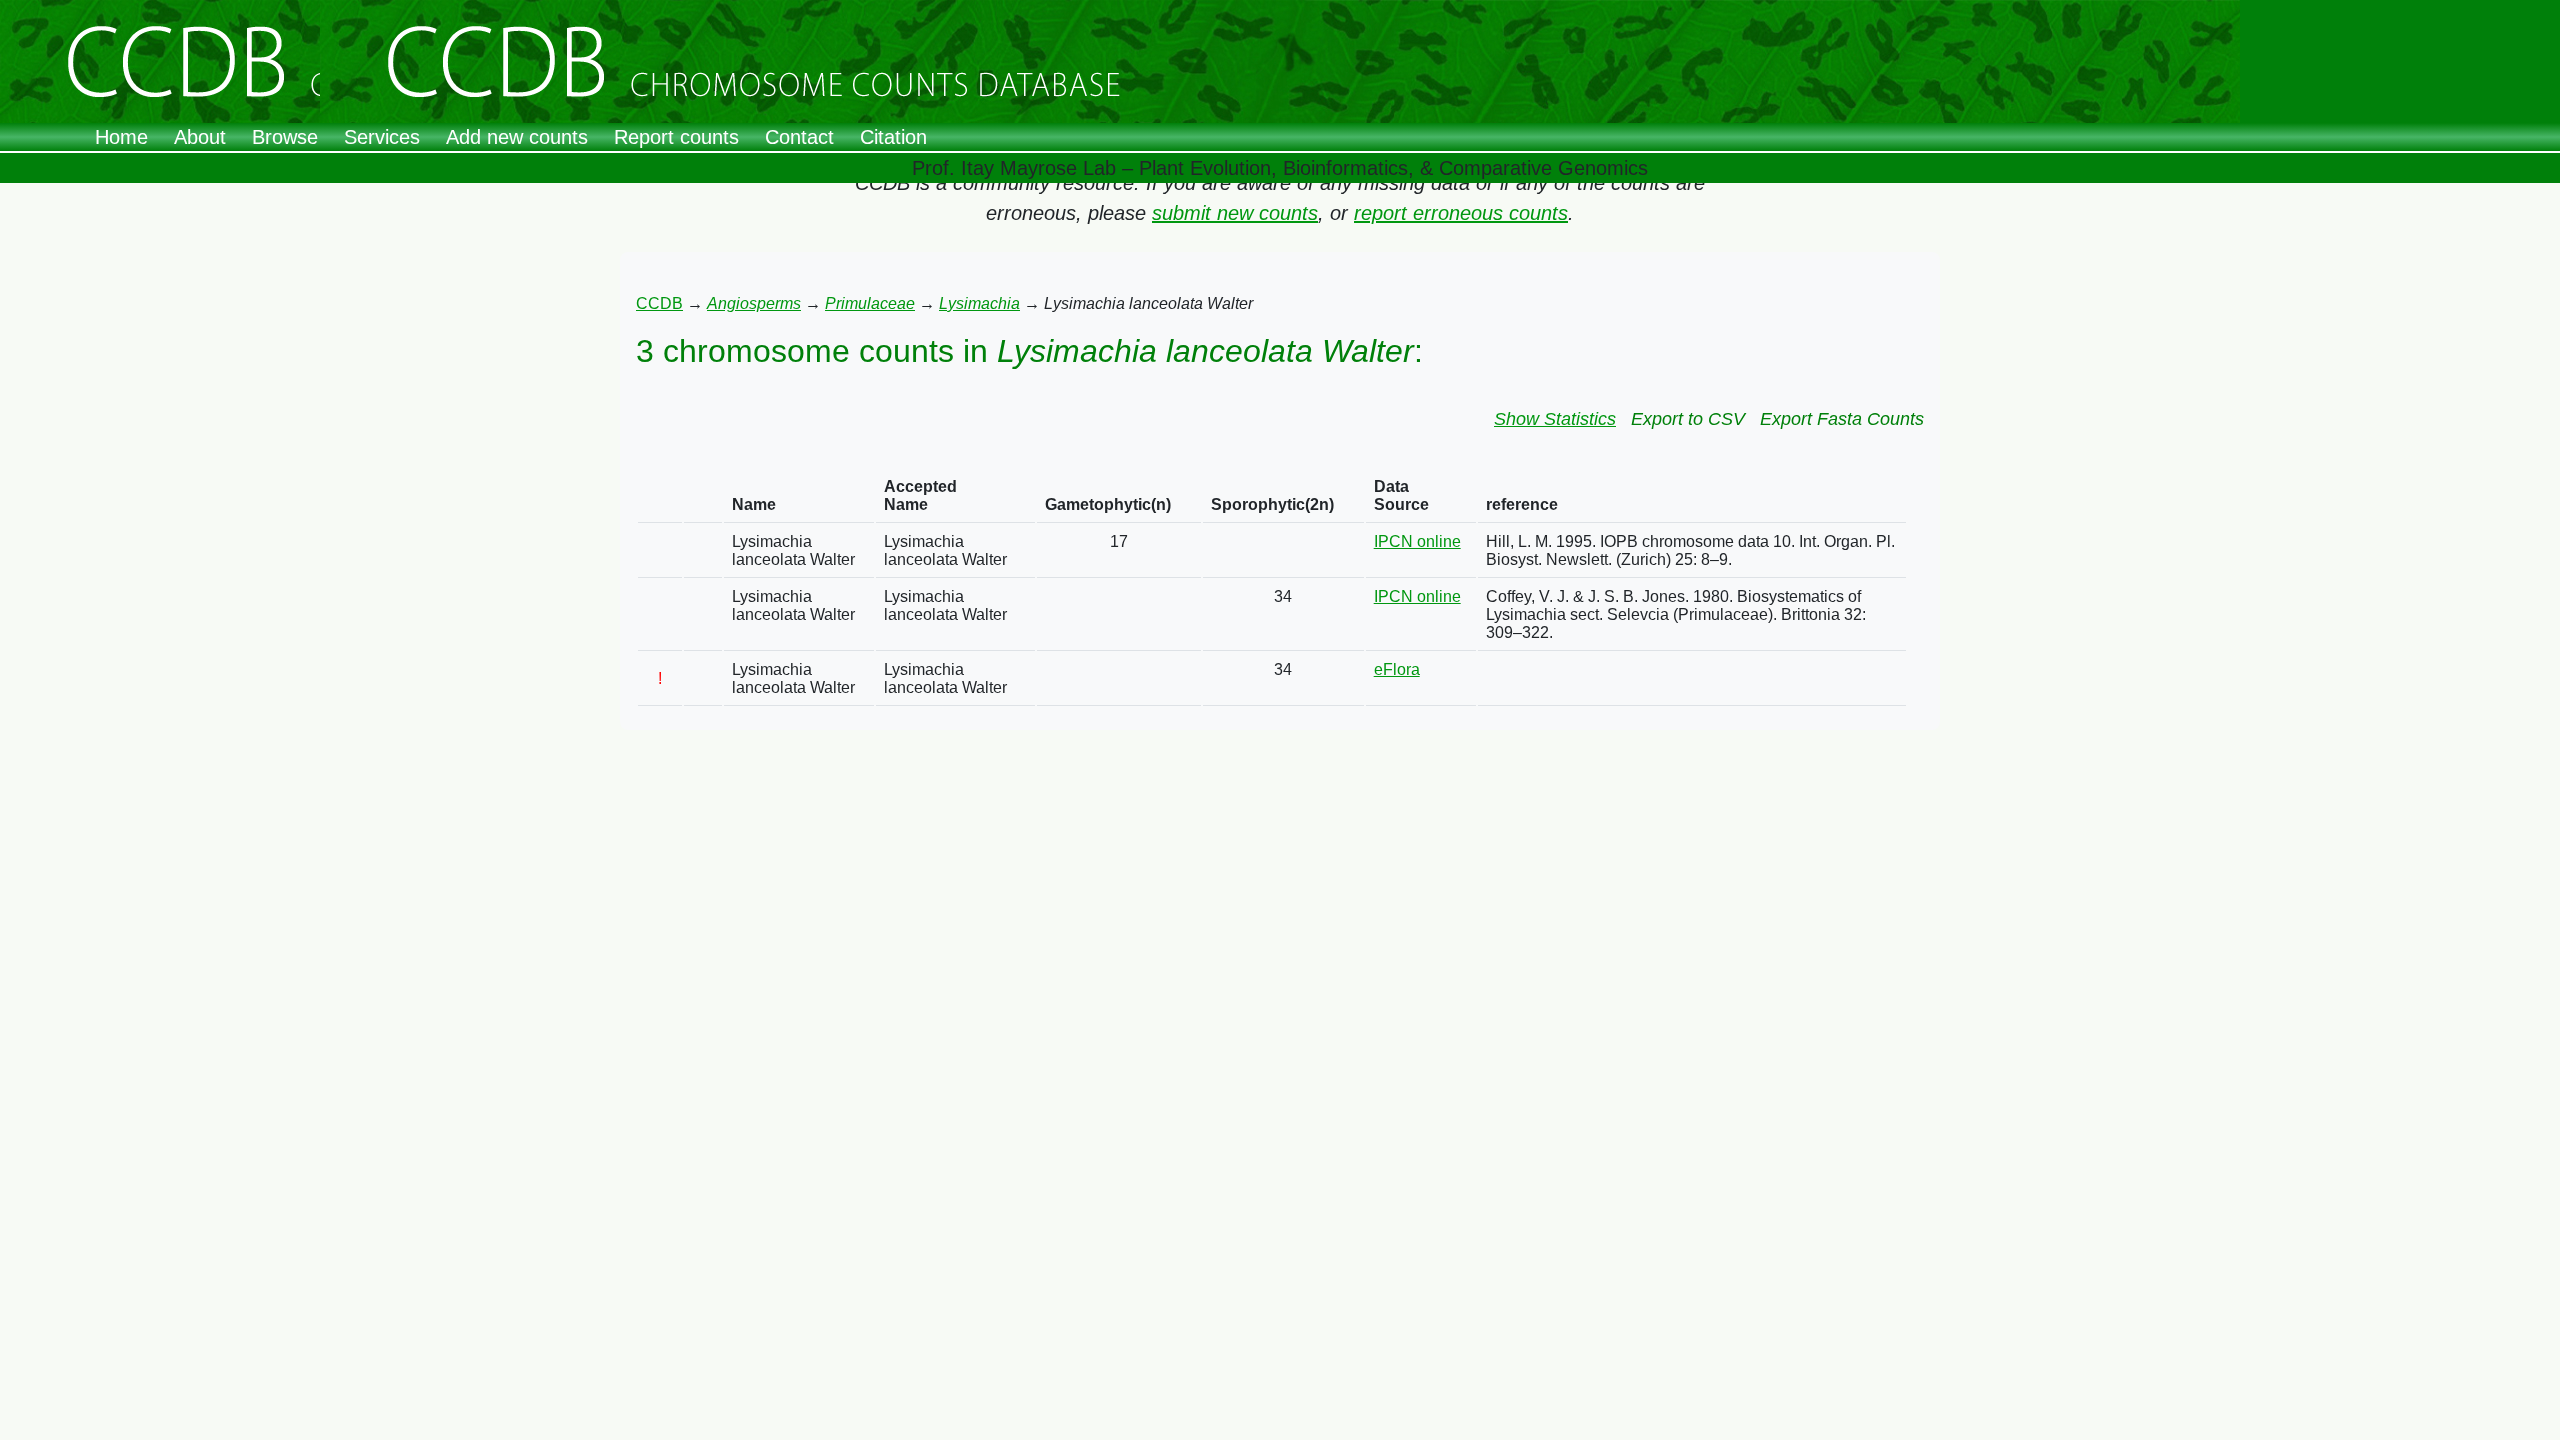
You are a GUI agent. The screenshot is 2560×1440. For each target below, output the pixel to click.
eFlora (1397, 669)
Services (382, 137)
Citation (893, 137)
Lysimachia (979, 303)
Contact (799, 137)
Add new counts (517, 137)
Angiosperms (754, 303)
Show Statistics (1555, 419)
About (200, 137)
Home (121, 137)
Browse (285, 137)
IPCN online (1417, 541)
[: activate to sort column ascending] (660, 496)
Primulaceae (870, 303)
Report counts (676, 137)
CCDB (659, 303)
